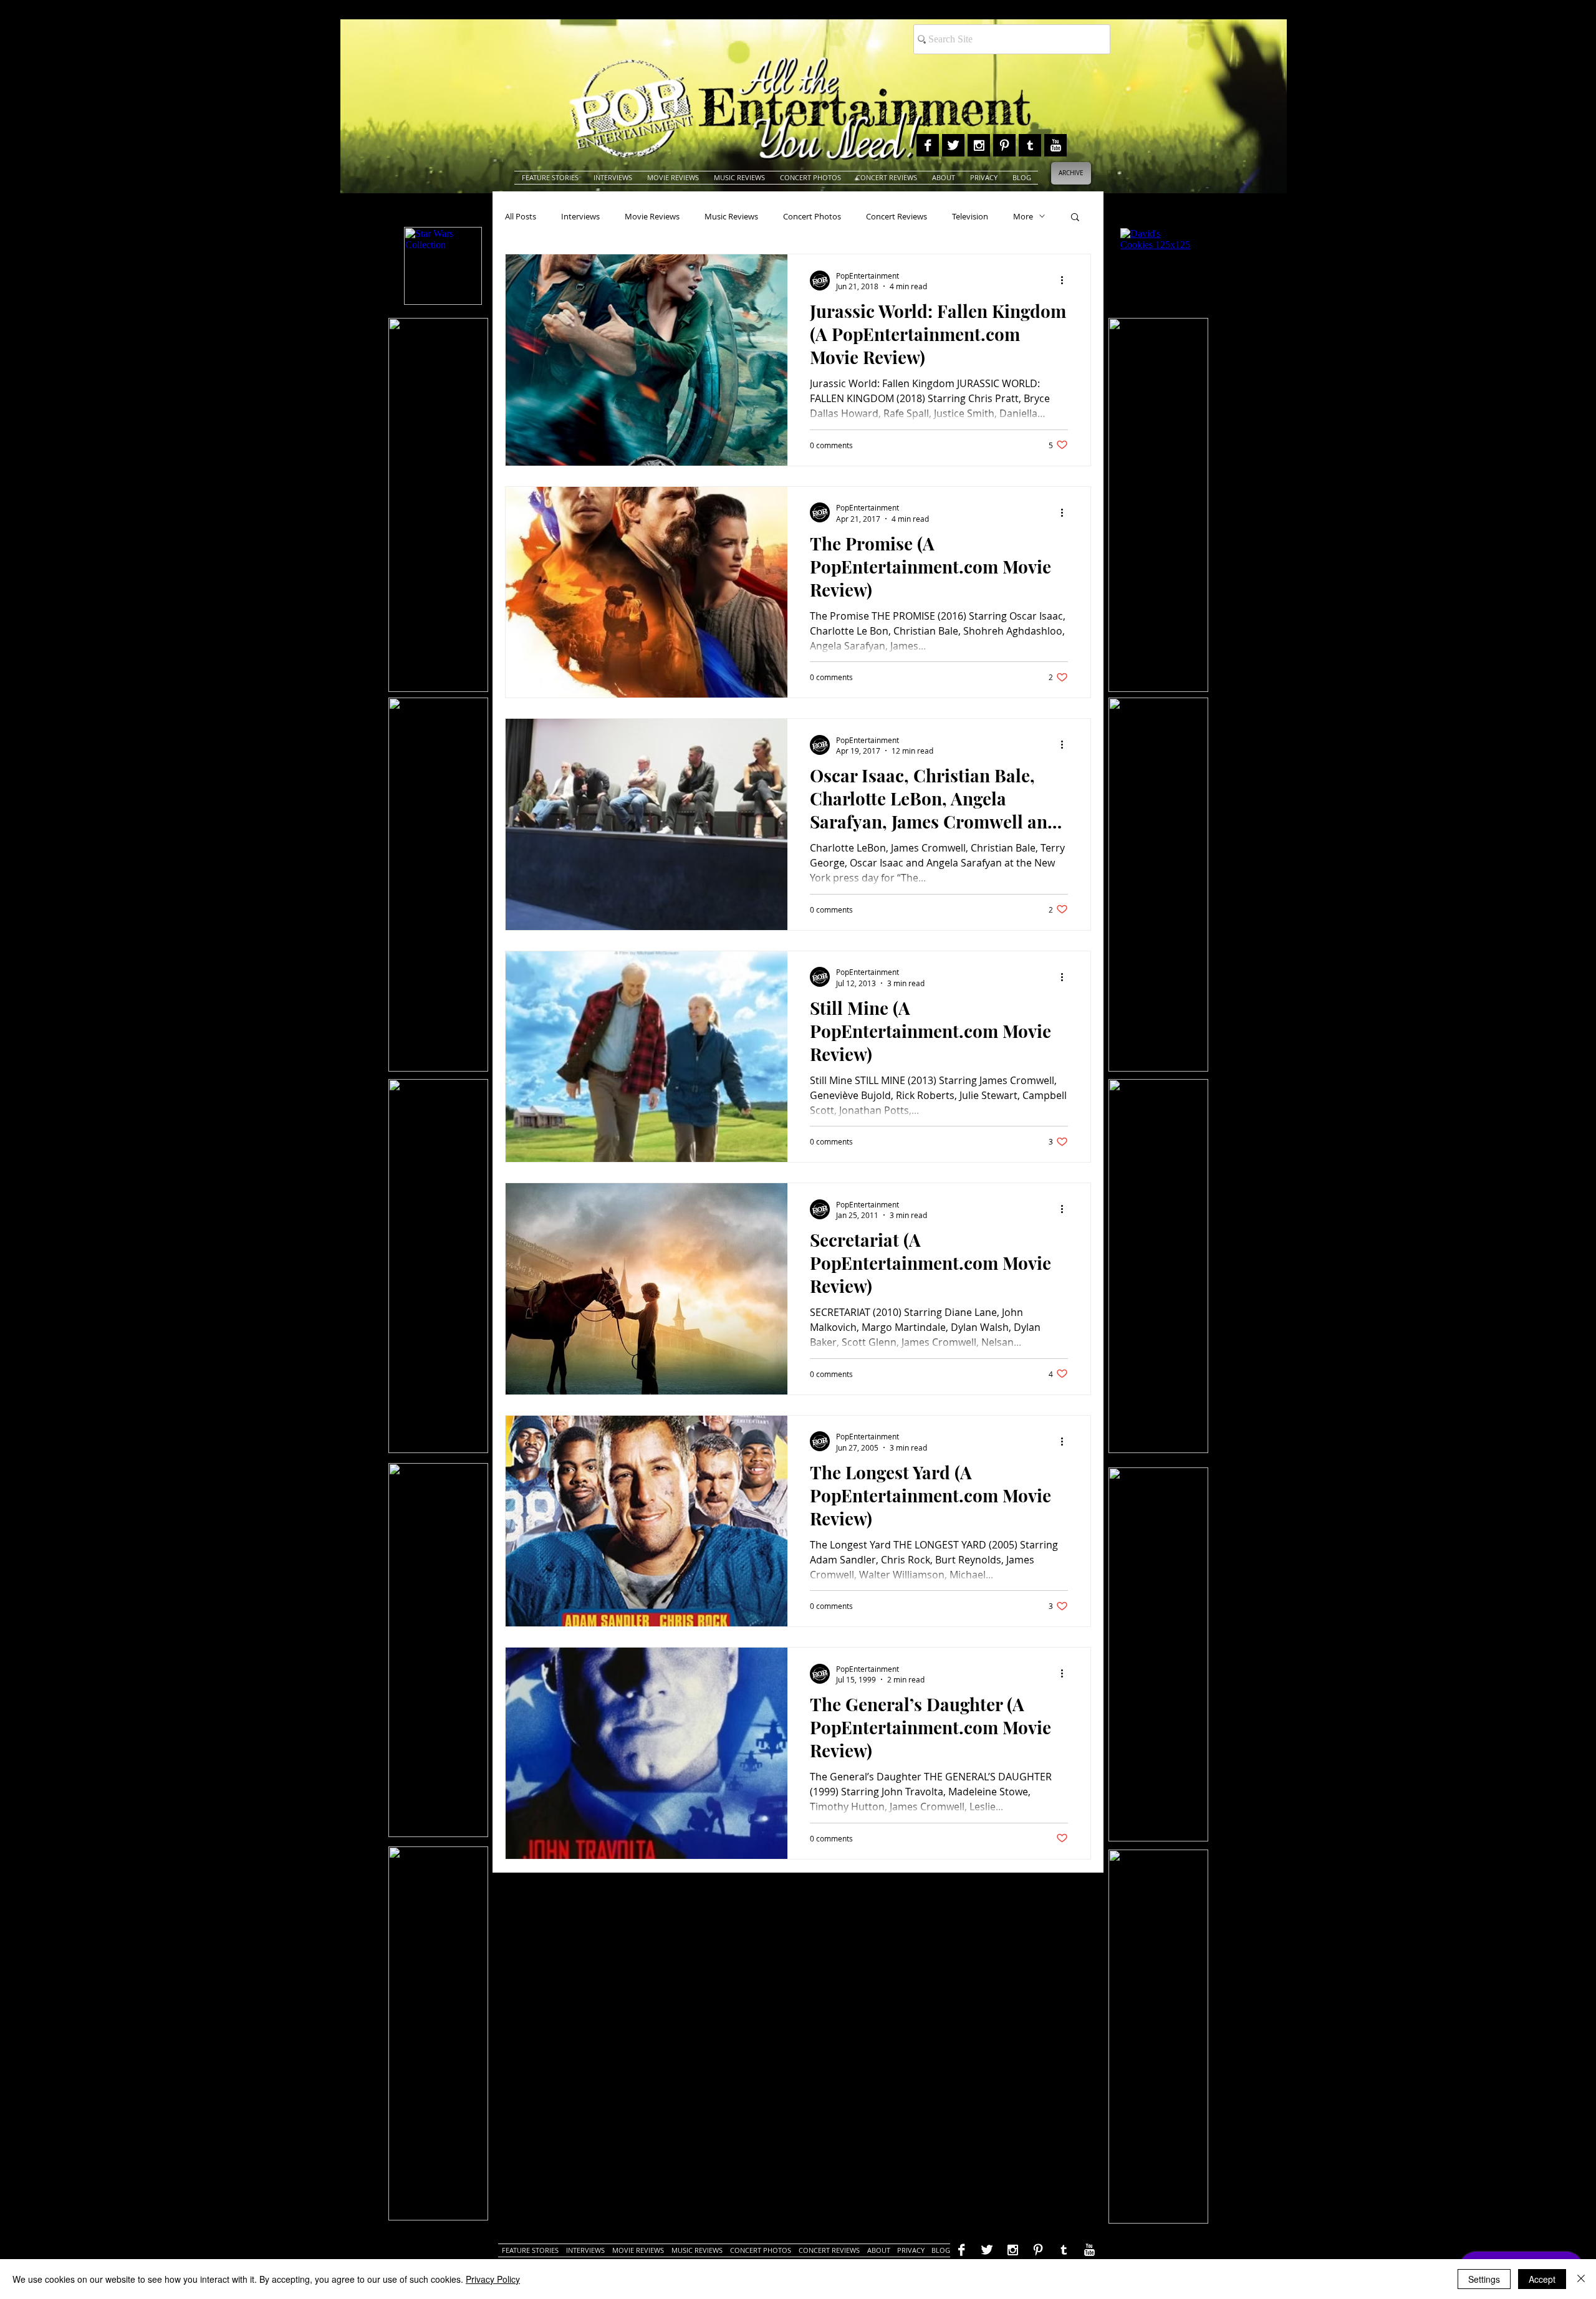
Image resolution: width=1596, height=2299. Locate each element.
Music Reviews (731, 216)
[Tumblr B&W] (1030, 145)
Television (970, 216)
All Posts (521, 216)
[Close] (1581, 2279)
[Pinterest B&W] (1004, 145)
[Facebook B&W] (928, 145)
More (1023, 216)
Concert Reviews (897, 216)
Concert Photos (812, 216)
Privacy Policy (493, 2279)
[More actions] (1066, 281)
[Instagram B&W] (979, 145)
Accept (1542, 2279)
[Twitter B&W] (953, 145)
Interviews (580, 216)
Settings (1484, 2279)
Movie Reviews (652, 216)
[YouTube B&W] (1055, 145)
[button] (1075, 218)
